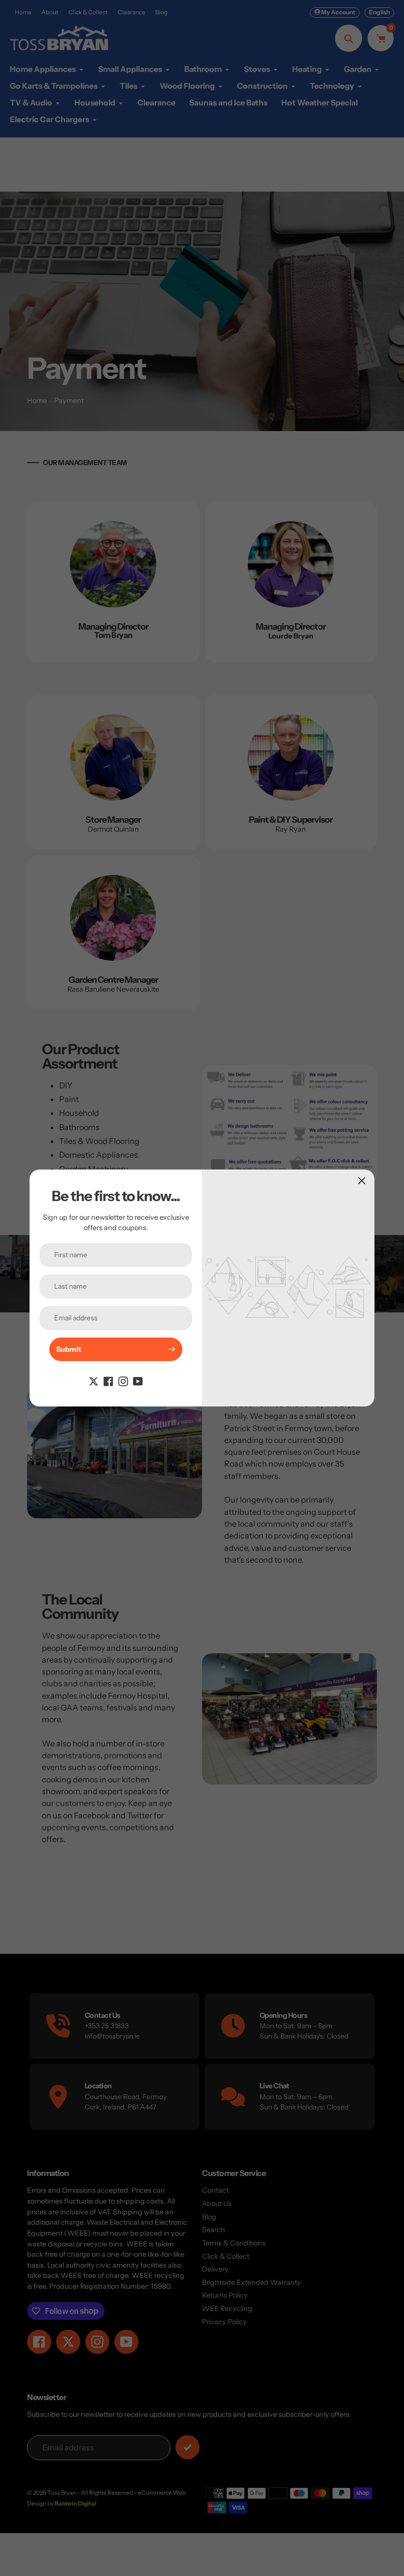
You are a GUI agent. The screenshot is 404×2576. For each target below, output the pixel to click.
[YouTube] (138, 1381)
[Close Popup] (362, 1181)
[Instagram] (123, 1381)
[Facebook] (108, 1381)
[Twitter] (94, 1381)
